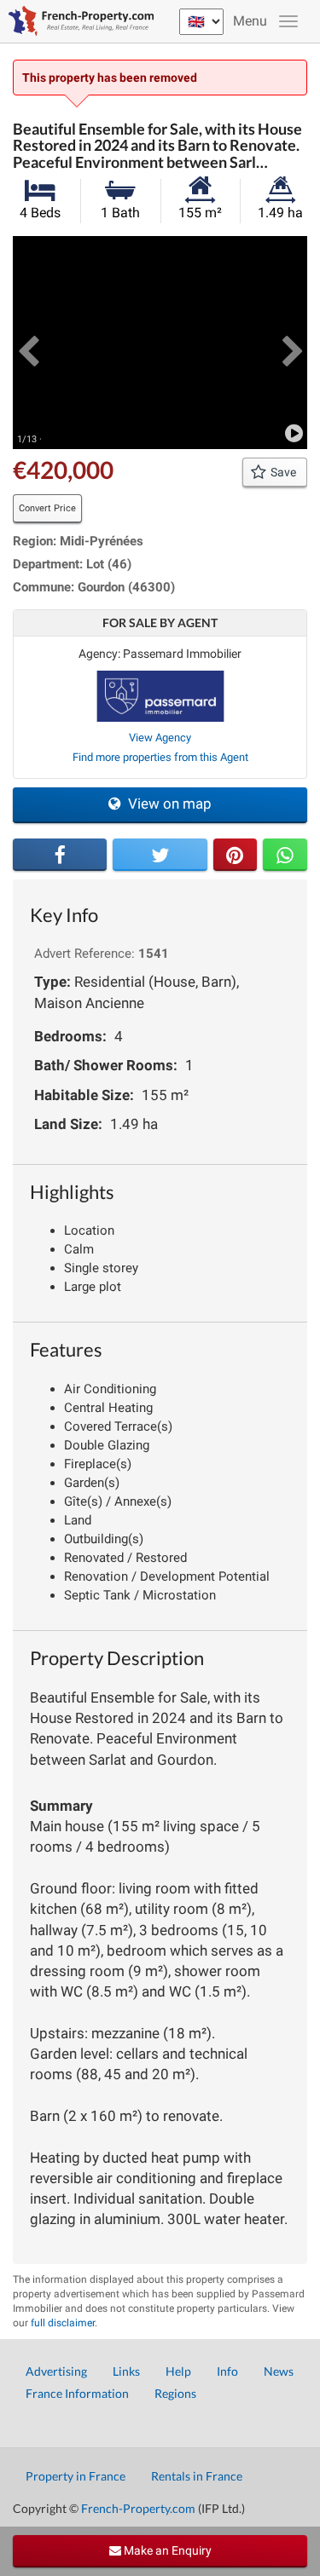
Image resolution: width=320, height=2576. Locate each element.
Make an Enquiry (166, 2550)
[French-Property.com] (77, 21)
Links (126, 2371)
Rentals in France (197, 2476)
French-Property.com (138, 2508)
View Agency (160, 738)
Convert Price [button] (47, 508)
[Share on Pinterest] (236, 855)
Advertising (56, 2371)
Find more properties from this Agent (160, 757)
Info (227, 2371)
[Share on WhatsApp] (285, 855)
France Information (77, 2393)
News (279, 2371)
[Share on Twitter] (160, 855)
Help (178, 2371)
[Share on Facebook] (60, 855)
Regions (175, 2393)
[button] (28, 343)
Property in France (76, 2476)
